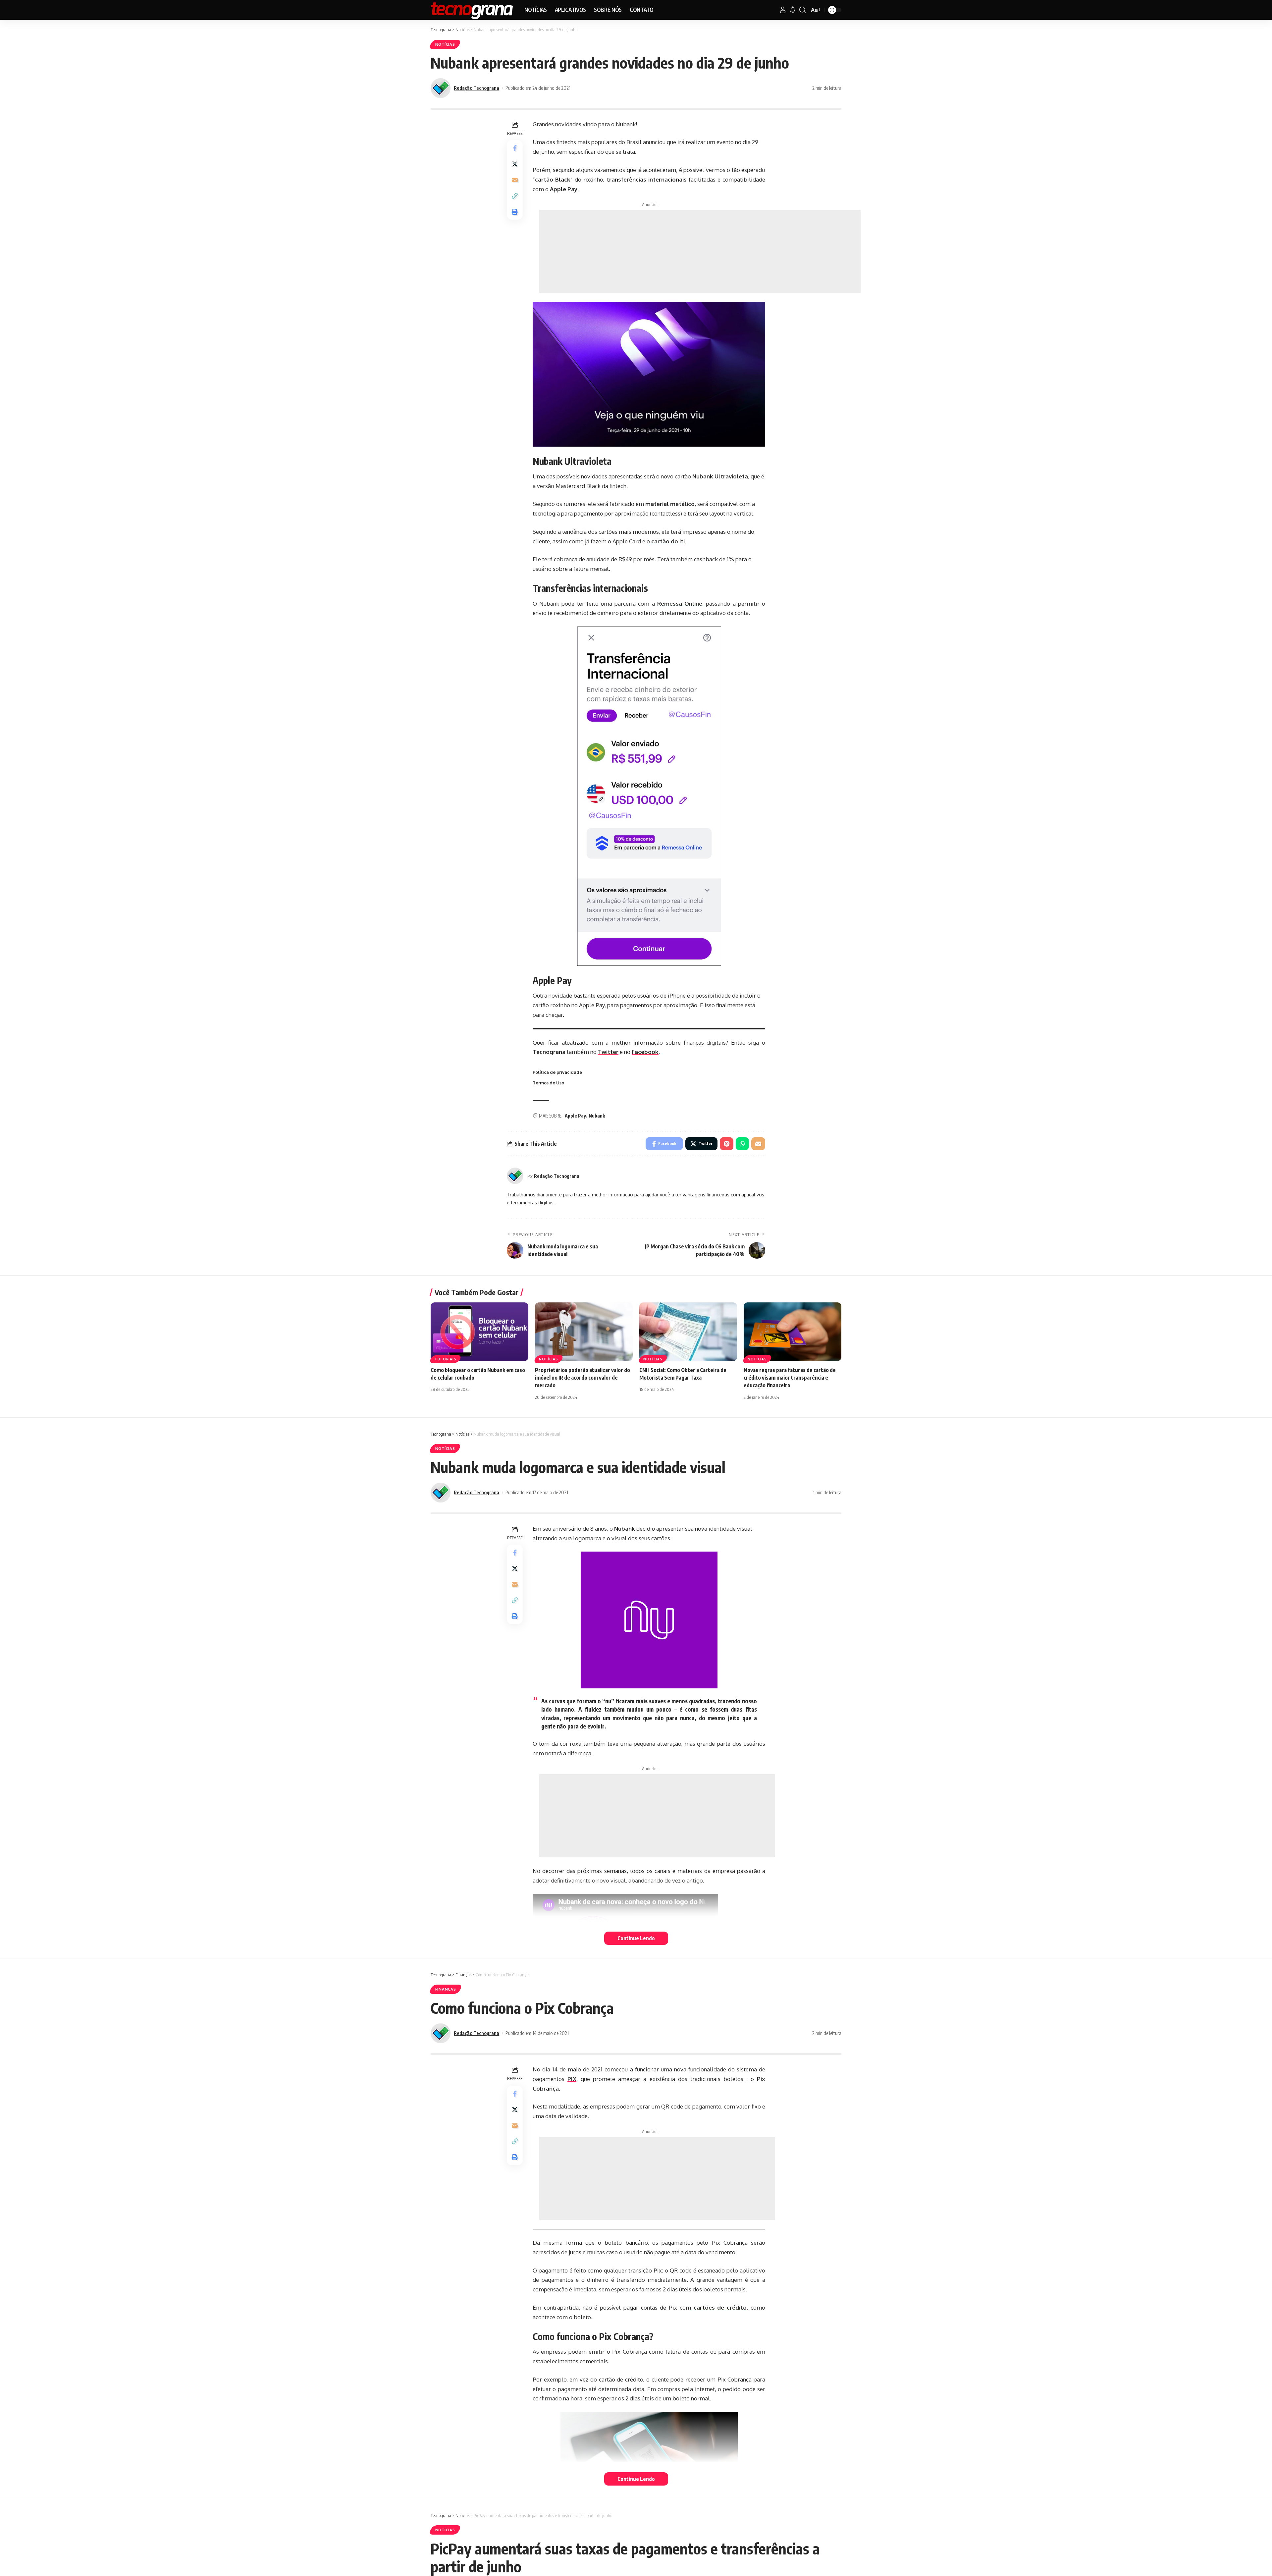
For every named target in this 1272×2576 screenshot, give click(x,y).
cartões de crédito (720, 2307)
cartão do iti (668, 541)
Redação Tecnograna (477, 88)
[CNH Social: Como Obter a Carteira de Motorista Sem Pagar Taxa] (688, 1332)
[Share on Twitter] (515, 164)
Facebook (645, 1052)
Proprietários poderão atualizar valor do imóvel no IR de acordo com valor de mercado (583, 1378)
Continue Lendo (636, 1938)
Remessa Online (680, 603)
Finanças (446, 1989)
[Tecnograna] (472, 10)
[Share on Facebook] (515, 148)
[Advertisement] (700, 251)
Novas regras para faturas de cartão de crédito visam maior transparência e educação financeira (790, 1378)
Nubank (597, 1116)
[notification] (793, 10)
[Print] (515, 212)
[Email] (515, 180)
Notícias (445, 44)
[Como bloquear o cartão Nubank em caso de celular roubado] (479, 1332)
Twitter (608, 1052)
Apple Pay (575, 1116)
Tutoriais (445, 1359)
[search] (803, 10)
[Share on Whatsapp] (742, 1144)
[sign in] (783, 10)
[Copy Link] (515, 196)
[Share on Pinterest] (727, 1144)
